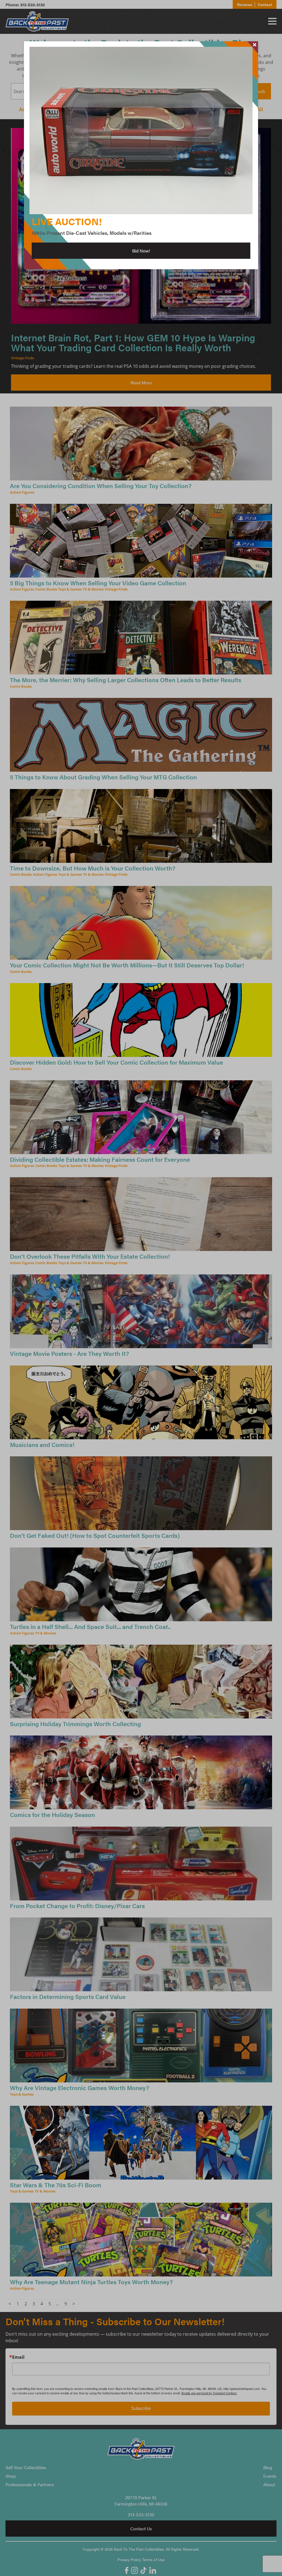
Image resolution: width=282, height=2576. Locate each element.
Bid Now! (141, 251)
